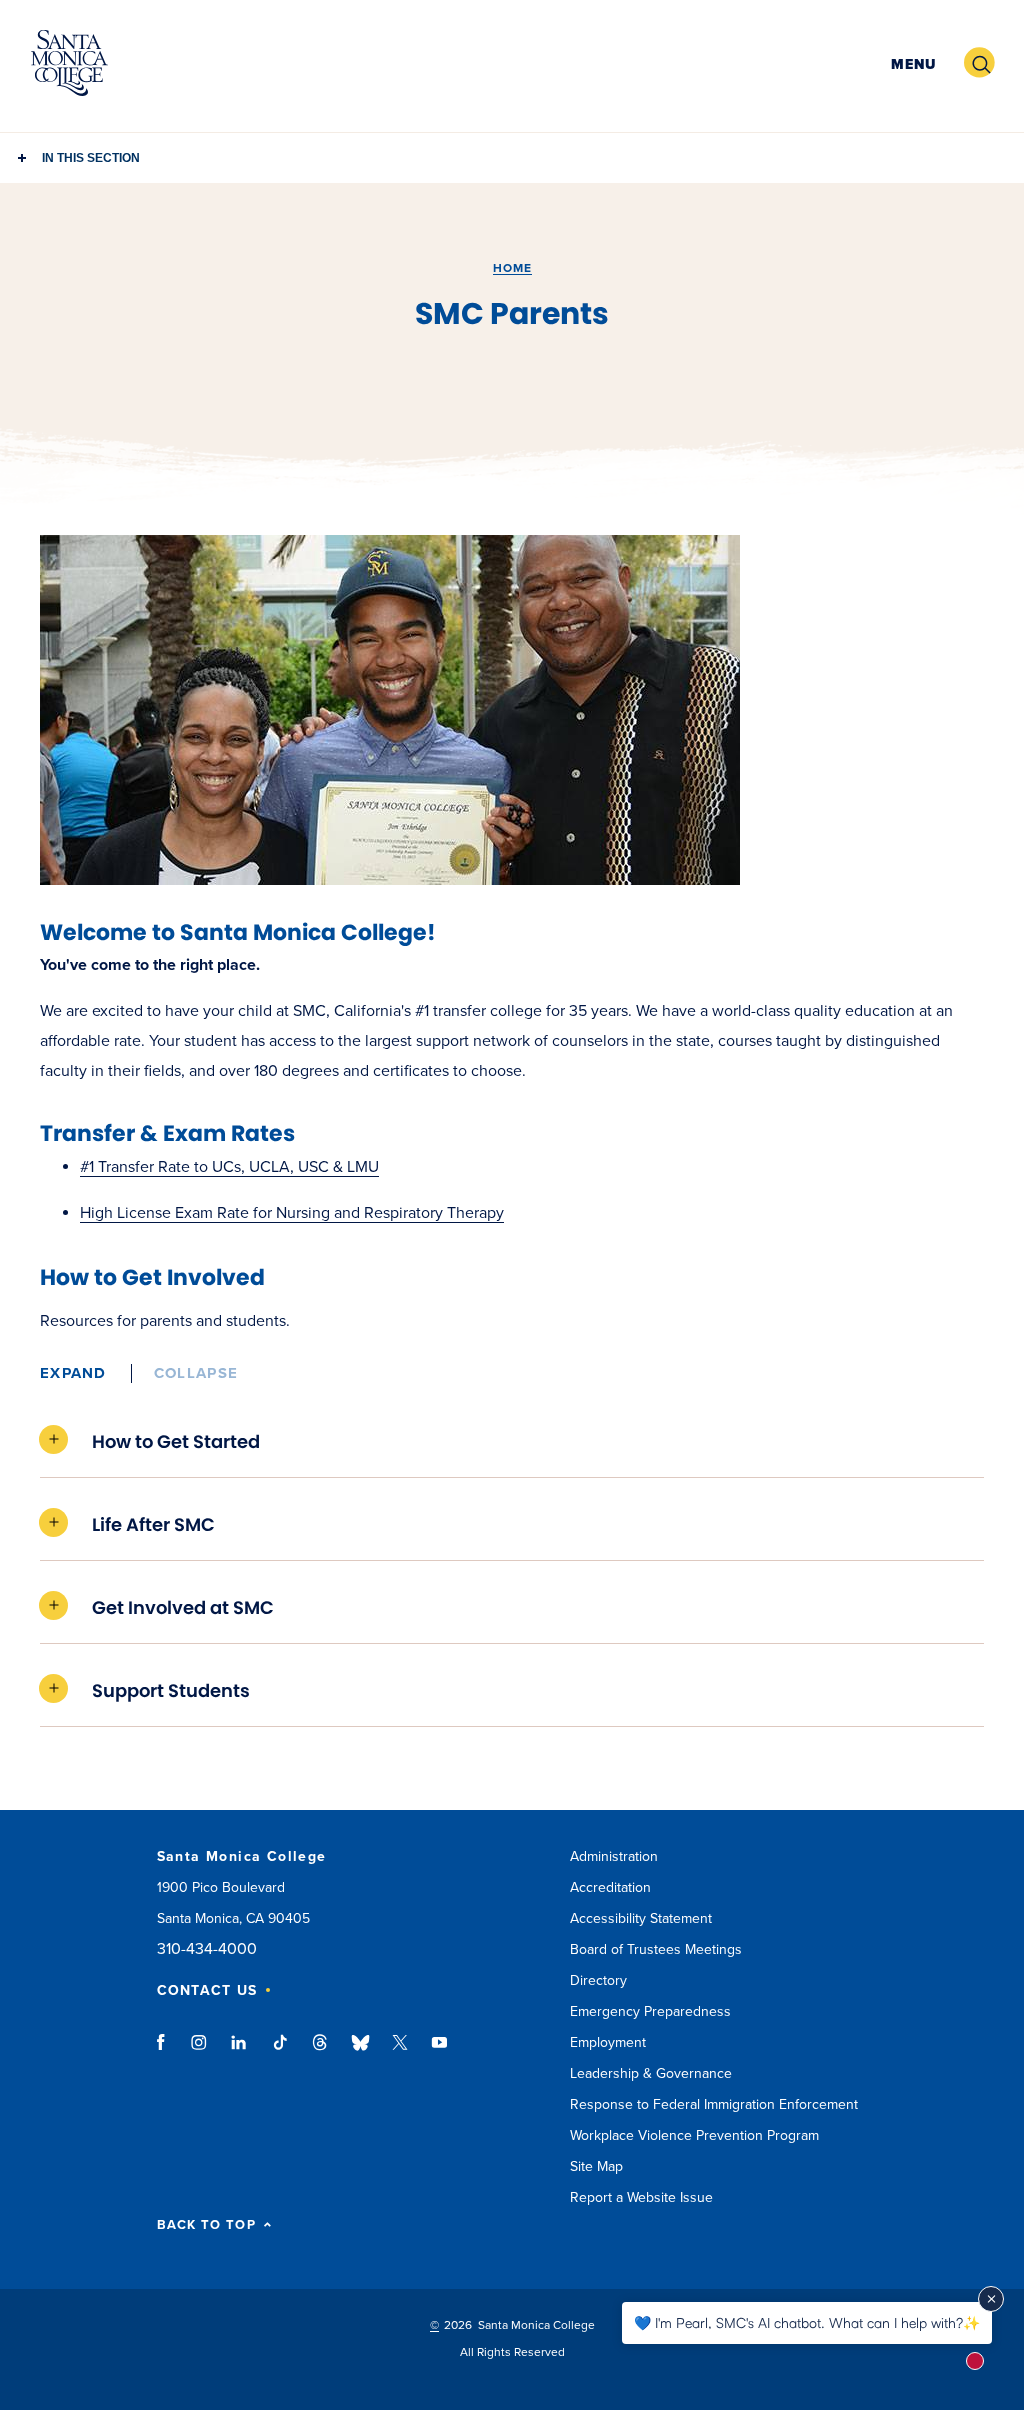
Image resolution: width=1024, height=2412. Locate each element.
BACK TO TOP (206, 2225)
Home (512, 268)
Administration (614, 1856)
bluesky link (360, 2052)
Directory (598, 1980)
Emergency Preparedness (650, 2011)
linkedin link (239, 2052)
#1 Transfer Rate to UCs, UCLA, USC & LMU (229, 1167)
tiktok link (280, 2052)
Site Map (596, 2166)
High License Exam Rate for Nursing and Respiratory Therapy (292, 1213)
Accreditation (610, 1887)
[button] (911, 63)
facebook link (166, 2052)
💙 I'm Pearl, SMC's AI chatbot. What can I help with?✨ (807, 2322)
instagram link (200, 2052)
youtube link (439, 2052)
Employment (608, 2042)
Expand (73, 1373)
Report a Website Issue (641, 2197)
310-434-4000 (207, 1949)
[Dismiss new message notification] (991, 2299)
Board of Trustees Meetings (656, 1949)
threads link (321, 2052)
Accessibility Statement (641, 1918)
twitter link (400, 2052)
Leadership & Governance (651, 2073)
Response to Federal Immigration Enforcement (714, 2104)
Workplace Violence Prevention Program (694, 2135)
